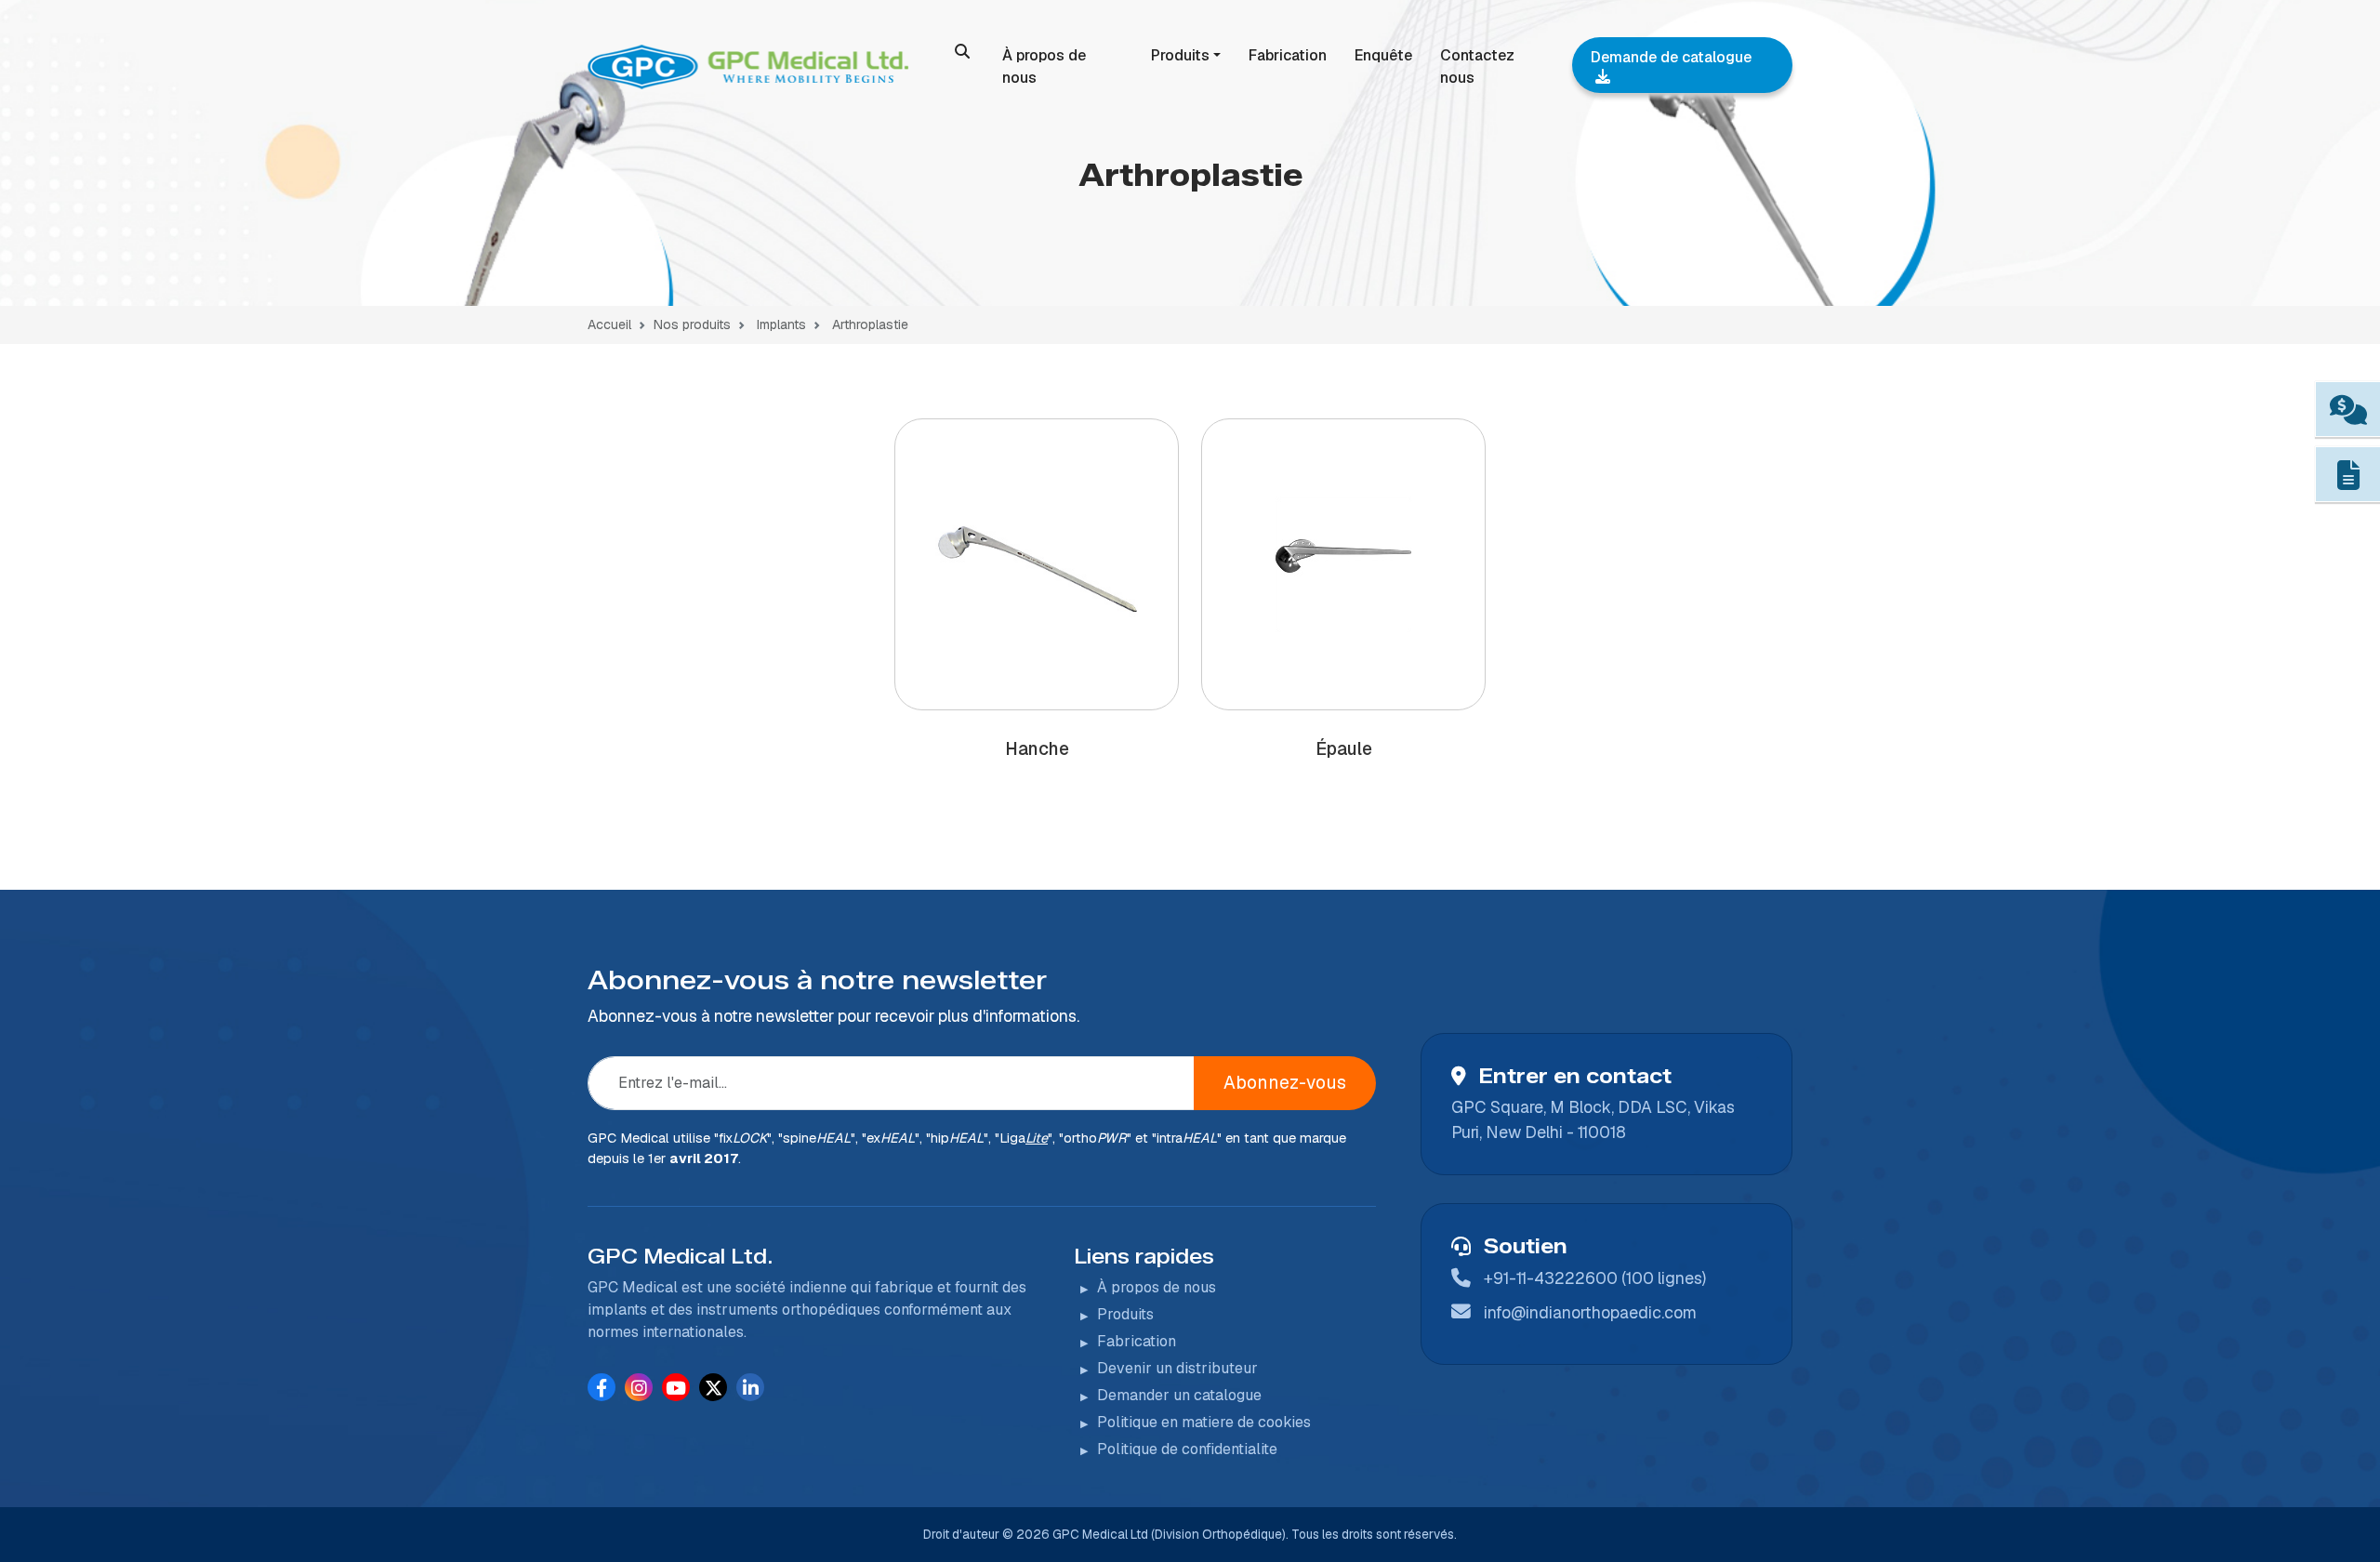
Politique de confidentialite (1187, 1449)
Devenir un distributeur (1177, 1368)
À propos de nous (1044, 66)
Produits (1180, 55)
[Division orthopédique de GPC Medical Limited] (751, 67)
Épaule (1344, 749)
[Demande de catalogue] (2348, 475)
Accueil (609, 324)
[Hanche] (1037, 565)
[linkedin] (751, 1388)
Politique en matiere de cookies (1204, 1422)
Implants (780, 324)
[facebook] (602, 1388)
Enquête (1383, 55)
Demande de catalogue (1671, 57)
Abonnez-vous (1285, 1083)
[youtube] (676, 1388)
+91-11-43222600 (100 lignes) (1595, 1278)
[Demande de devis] (2348, 410)
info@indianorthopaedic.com (1590, 1312)
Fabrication (1288, 55)
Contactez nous (1477, 66)
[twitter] (714, 1388)
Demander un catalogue (1179, 1395)
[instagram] (639, 1388)
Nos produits (692, 324)
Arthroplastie (870, 324)
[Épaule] (1343, 564)
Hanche (1037, 749)
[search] (962, 51)
